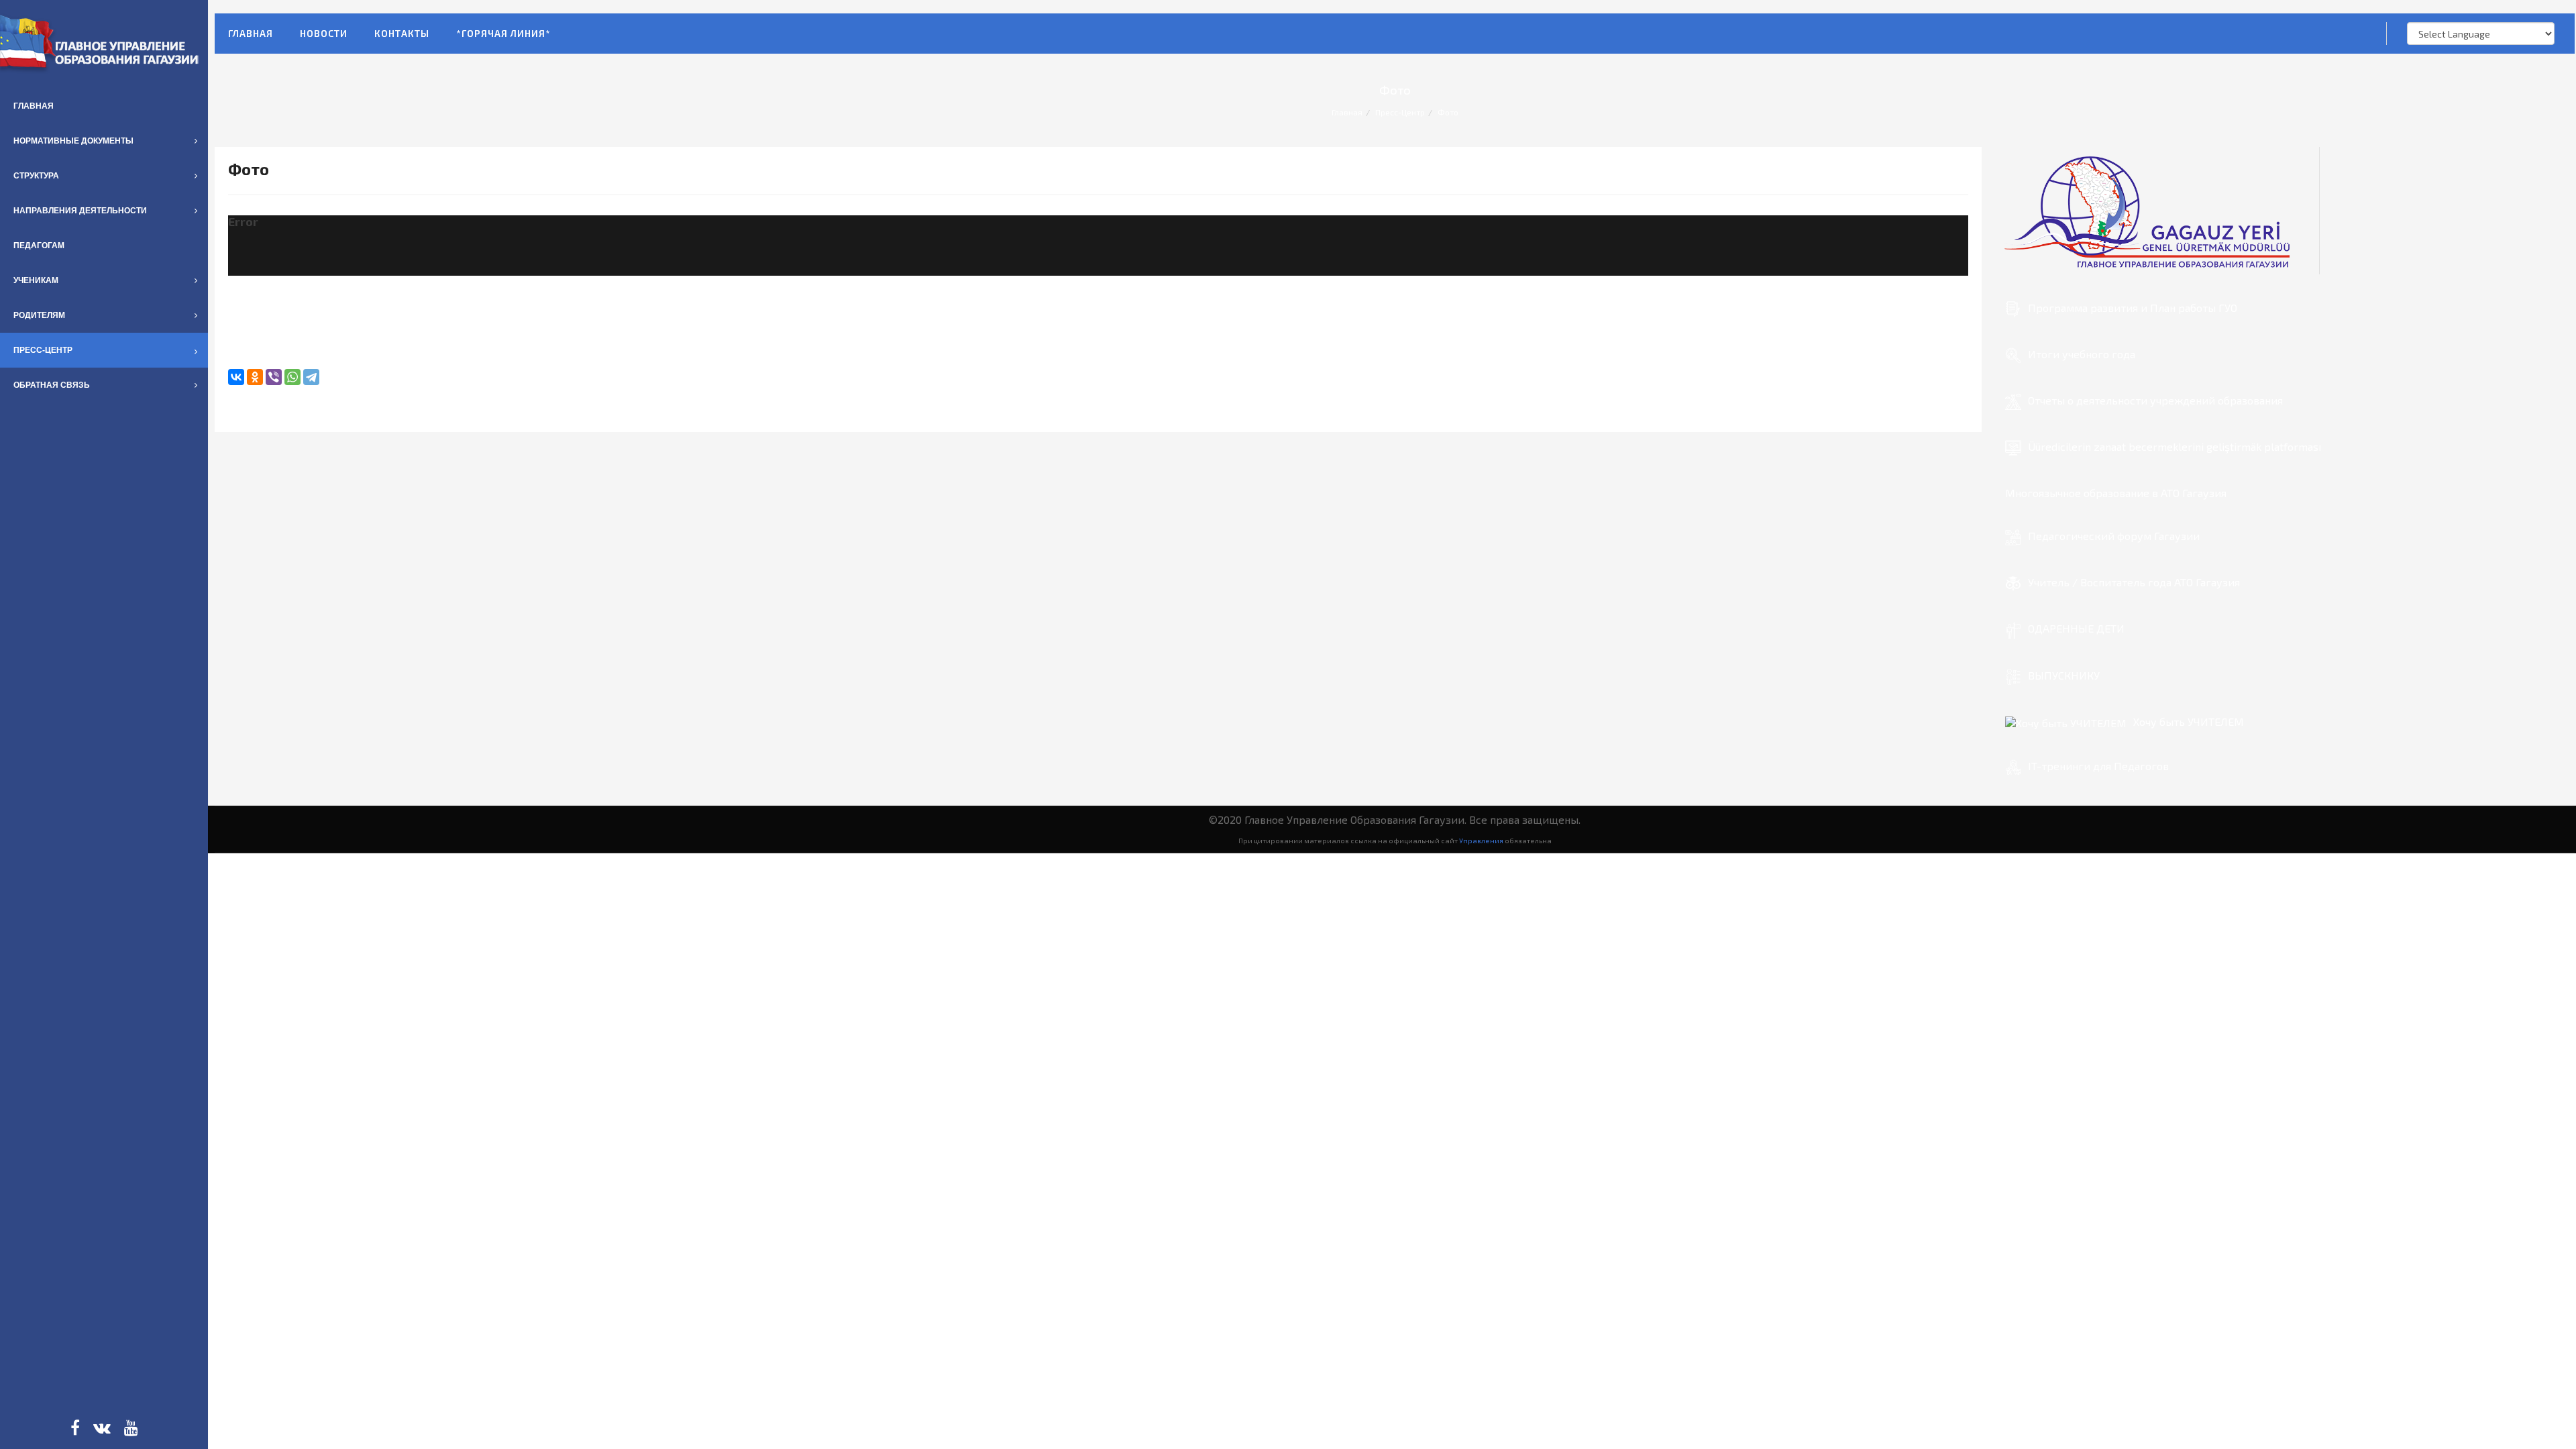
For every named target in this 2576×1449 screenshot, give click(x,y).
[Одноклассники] (255, 377)
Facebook (75, 1428)
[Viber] (274, 377)
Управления (1481, 840)
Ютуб (131, 1428)
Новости (324, 33)
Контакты (402, 33)
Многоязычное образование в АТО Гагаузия (2116, 493)
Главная (251, 33)
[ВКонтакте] (236, 377)
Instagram (102, 1428)
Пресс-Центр (1400, 112)
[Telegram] (311, 377)
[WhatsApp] (292, 377)
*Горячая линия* (503, 33)
